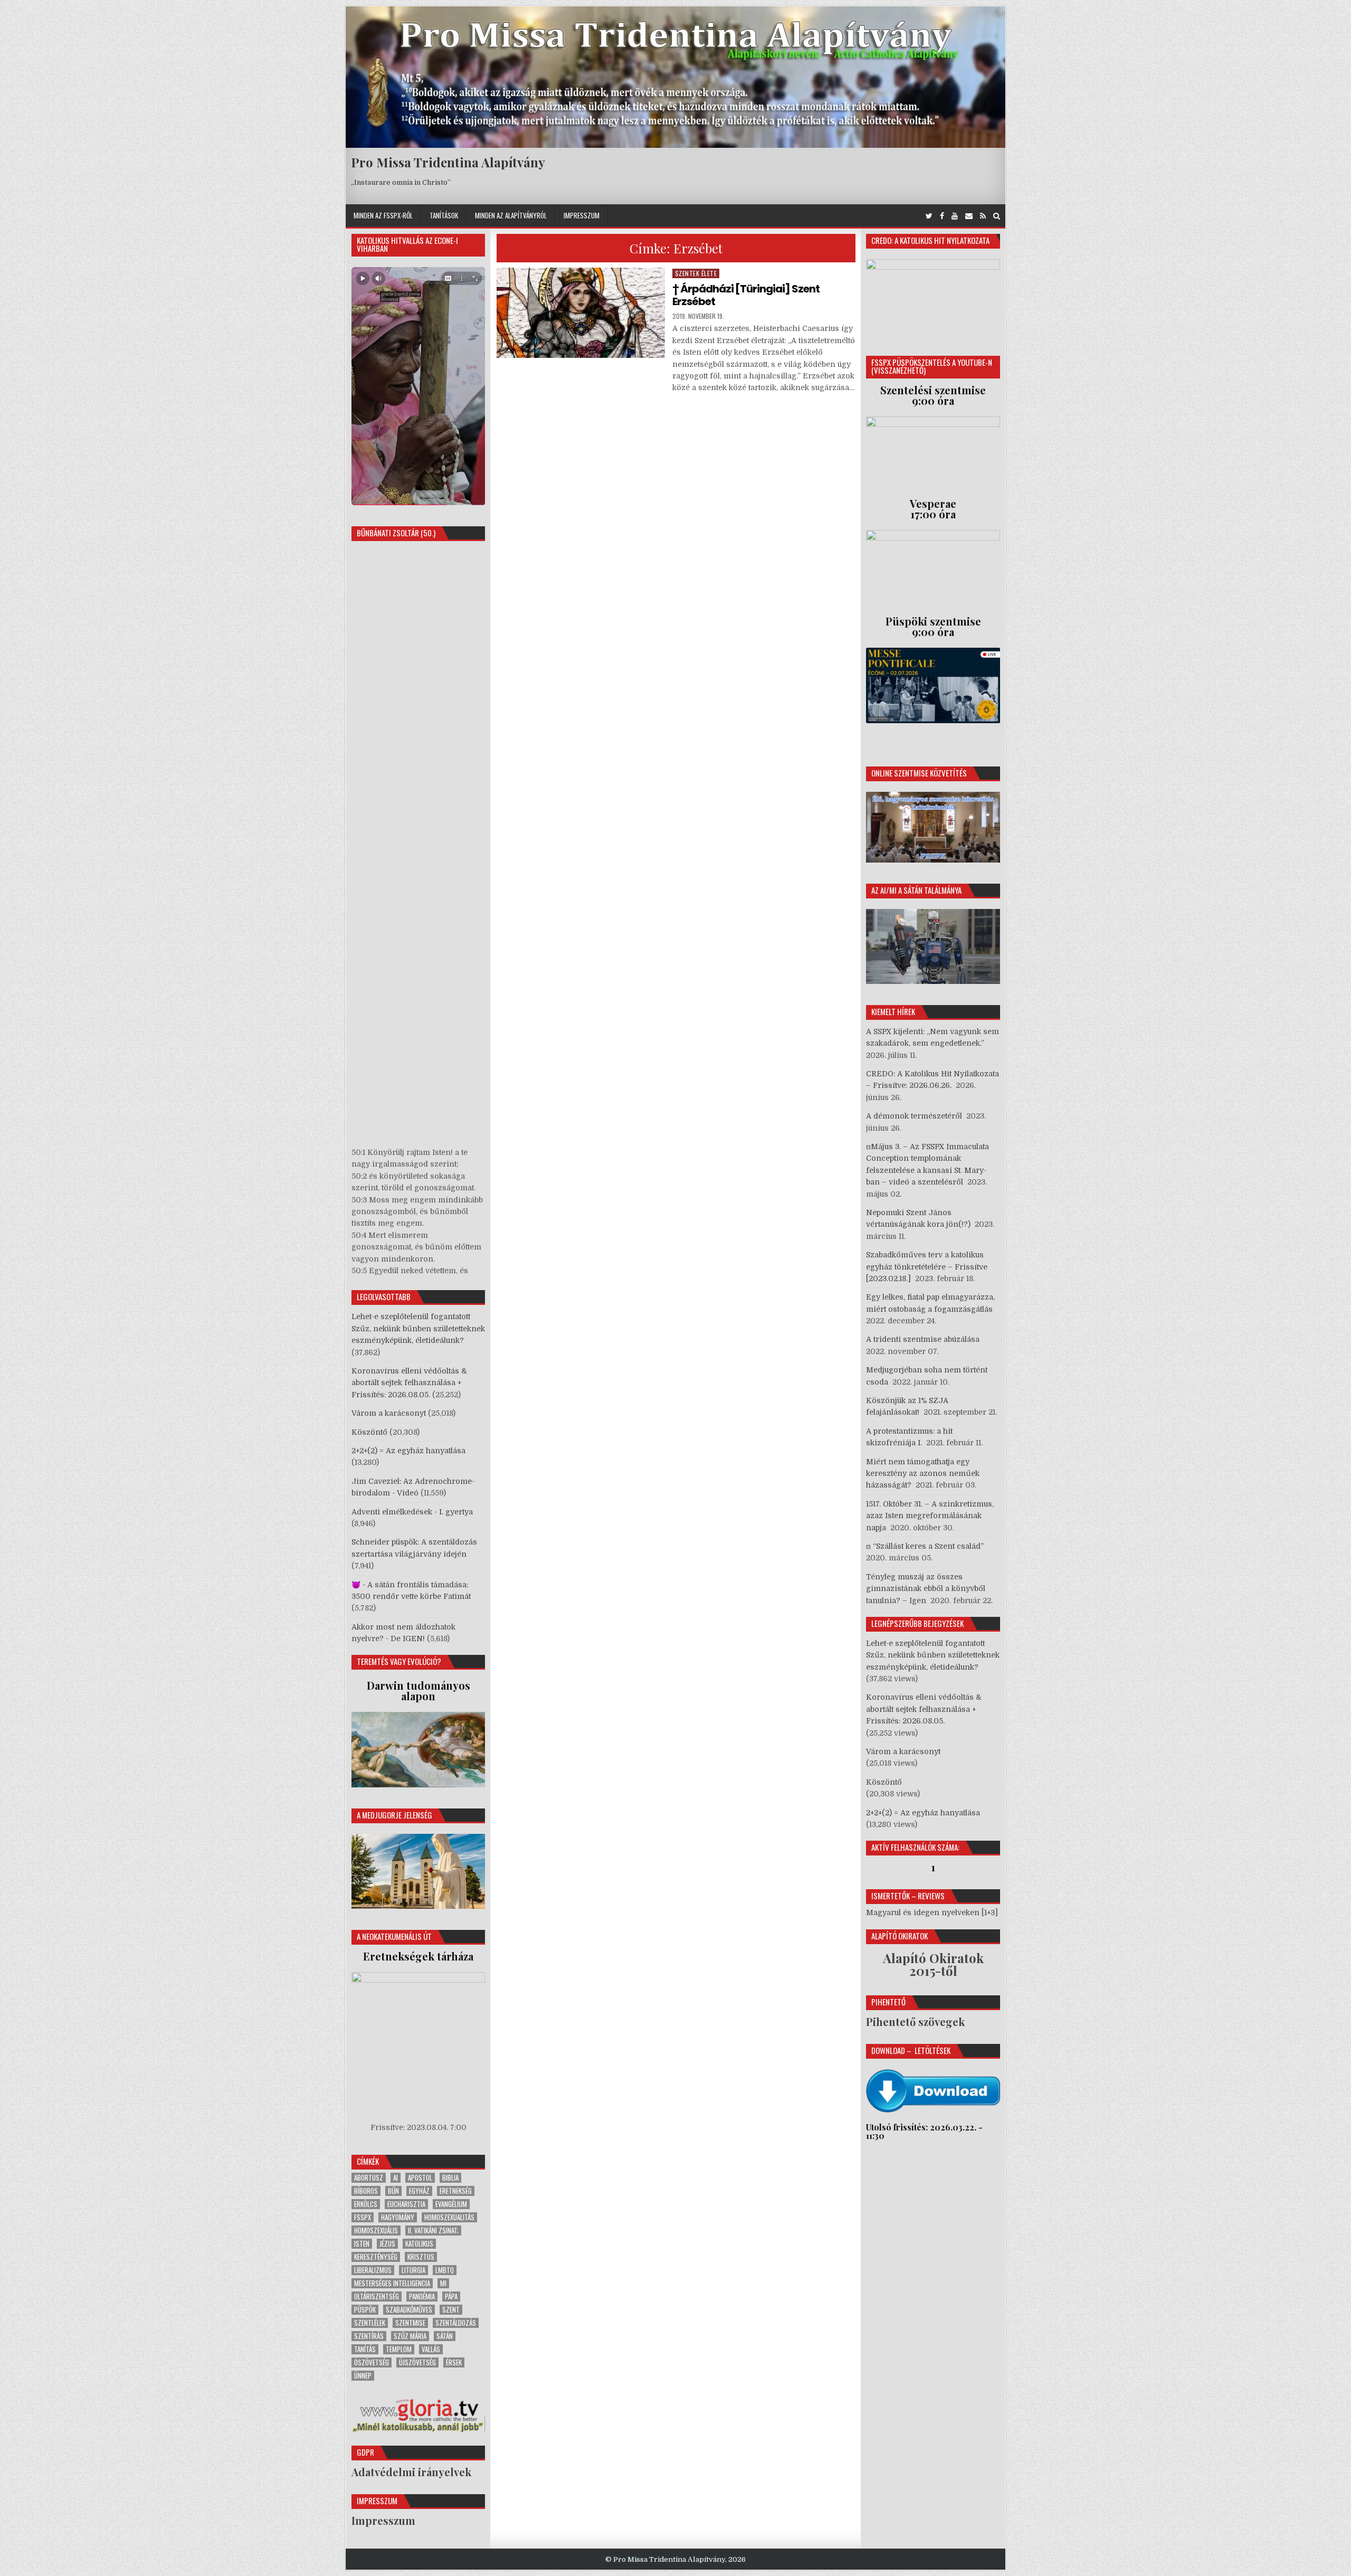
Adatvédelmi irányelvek (411, 2472)
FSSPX (363, 2217)
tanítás (365, 2349)
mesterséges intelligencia (392, 2283)
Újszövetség (417, 2362)
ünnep (363, 2376)
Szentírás (369, 2336)
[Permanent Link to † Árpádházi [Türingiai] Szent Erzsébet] (581, 313)
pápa (451, 2296)
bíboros (366, 2191)
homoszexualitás (449, 2217)
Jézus (387, 2244)
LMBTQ (445, 2270)
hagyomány (398, 2217)
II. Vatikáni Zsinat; (433, 2231)
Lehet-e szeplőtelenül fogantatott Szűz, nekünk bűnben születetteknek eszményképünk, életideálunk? (418, 1328)
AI (396, 2178)
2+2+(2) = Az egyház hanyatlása (408, 1451)
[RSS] (983, 216)
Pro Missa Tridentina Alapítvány (448, 162)
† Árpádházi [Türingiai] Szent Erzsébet (746, 295)
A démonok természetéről (914, 1116)
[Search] (997, 216)
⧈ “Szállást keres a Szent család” (925, 1546)
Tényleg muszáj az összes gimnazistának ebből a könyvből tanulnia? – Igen (926, 1589)
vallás (431, 2349)
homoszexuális (376, 2231)
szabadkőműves (409, 2310)
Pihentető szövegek (915, 2021)
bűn (393, 2191)
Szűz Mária (410, 2336)
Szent (451, 2310)
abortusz (369, 2178)
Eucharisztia (406, 2204)
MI (443, 2283)
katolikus (419, 2244)
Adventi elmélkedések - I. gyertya (412, 1512)
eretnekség (456, 2191)
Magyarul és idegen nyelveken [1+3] (932, 1912)
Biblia (450, 2178)
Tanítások (444, 215)
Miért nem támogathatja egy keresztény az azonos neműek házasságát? (923, 1474)
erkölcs (366, 2204)
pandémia (422, 2296)
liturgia (413, 2270)
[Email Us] (969, 216)
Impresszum (582, 215)
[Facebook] (942, 216)
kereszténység (376, 2257)
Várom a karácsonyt (389, 1413)
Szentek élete (696, 273)
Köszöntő (369, 1432)
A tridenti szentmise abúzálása (923, 1339)
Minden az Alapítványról (511, 215)
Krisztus (421, 2257)
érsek (454, 2362)
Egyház (419, 2191)
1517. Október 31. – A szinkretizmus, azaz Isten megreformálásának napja (930, 1516)
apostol (420, 2178)
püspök (365, 2310)
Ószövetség (372, 2362)
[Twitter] (929, 216)
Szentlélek (370, 2323)
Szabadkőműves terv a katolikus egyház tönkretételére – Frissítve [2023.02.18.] (927, 1267)
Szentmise (410, 2323)
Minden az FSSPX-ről (383, 215)
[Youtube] (955, 216)
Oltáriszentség (377, 2296)
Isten (362, 2244)
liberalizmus (373, 2270)
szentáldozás (456, 2323)
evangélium (451, 2204)
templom (399, 2349)
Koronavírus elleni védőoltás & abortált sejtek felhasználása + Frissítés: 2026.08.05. (409, 1383)
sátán (445, 2336)
